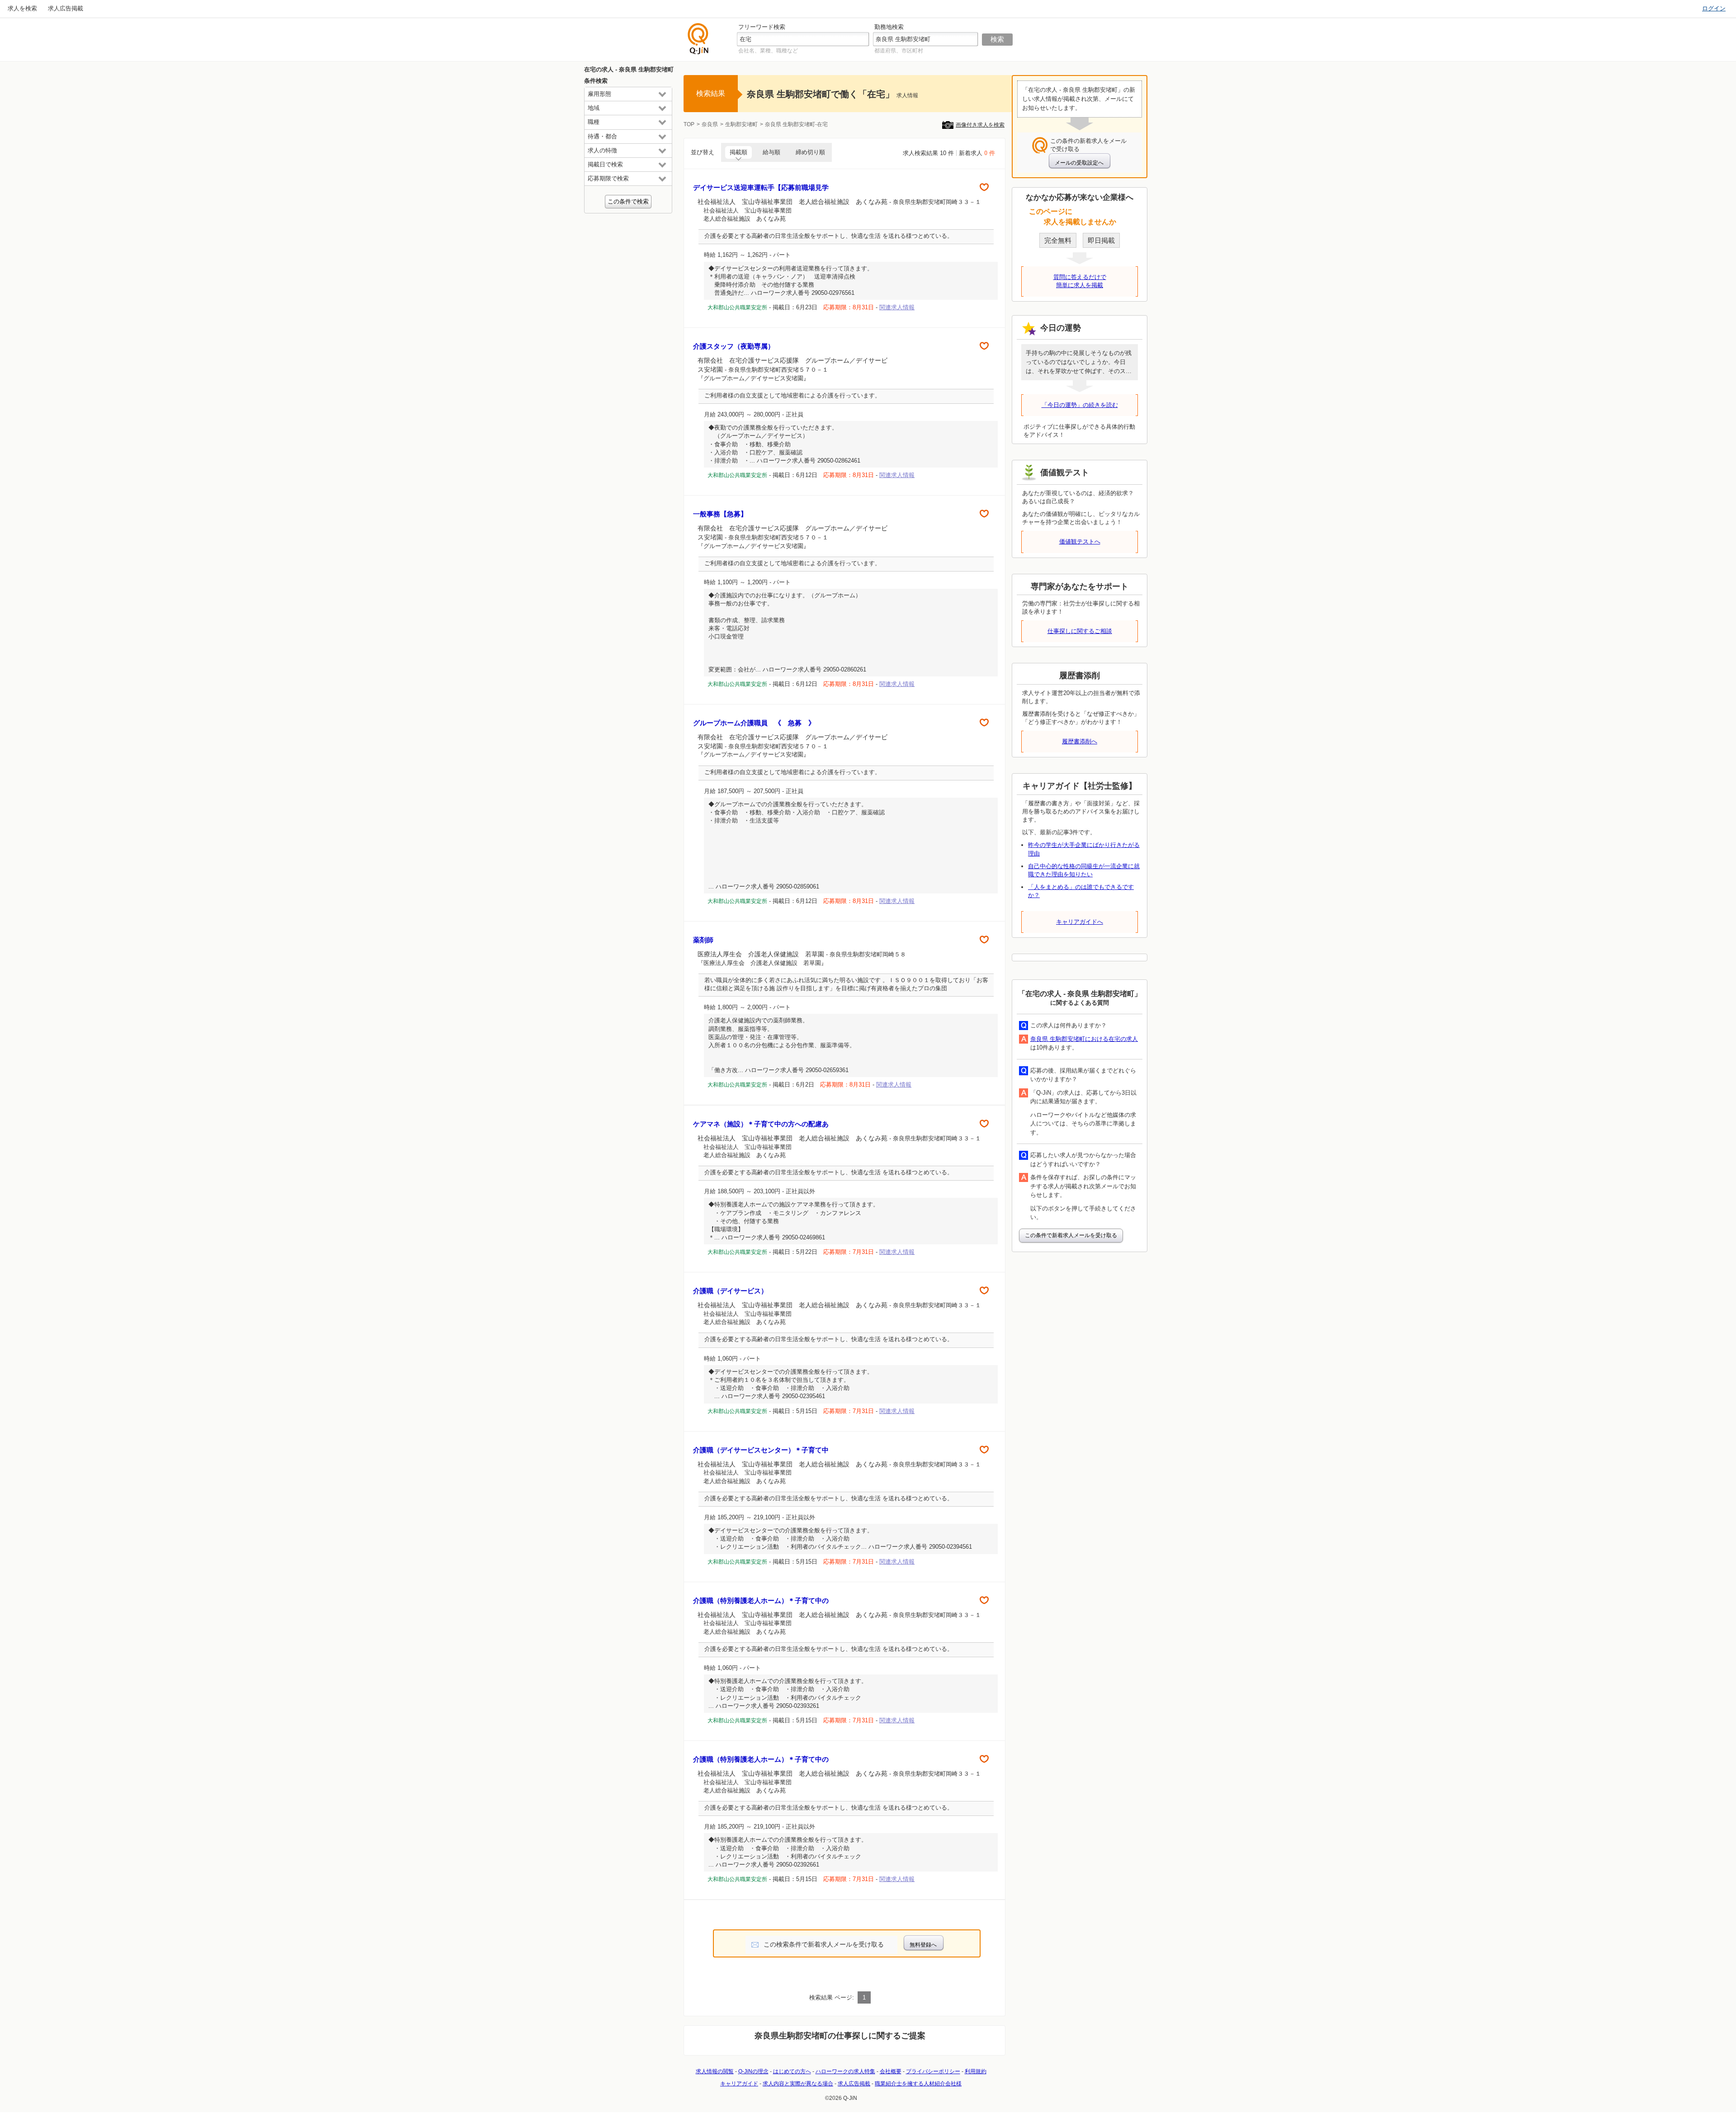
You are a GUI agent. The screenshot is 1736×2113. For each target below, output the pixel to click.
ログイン (1714, 8)
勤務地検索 (889, 27)
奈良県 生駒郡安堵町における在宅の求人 (1084, 1039)
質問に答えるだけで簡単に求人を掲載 (1080, 281)
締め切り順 (810, 152)
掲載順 (738, 152)
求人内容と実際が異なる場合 (798, 2084)
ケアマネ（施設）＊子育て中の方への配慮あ (761, 1124)
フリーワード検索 (762, 27)
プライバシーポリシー (933, 2071)
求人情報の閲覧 (715, 2071)
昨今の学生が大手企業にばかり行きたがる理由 (1084, 849)
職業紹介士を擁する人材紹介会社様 (918, 2084)
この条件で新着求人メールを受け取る (1071, 1235)
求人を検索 (22, 8)
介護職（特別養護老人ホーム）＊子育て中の (761, 1600)
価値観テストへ (1080, 541)
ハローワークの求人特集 (845, 2071)
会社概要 (891, 2071)
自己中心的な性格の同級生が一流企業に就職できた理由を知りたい (1084, 870)
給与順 (771, 152)
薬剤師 (703, 940)
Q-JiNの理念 (753, 2071)
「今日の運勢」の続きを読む (1080, 405)
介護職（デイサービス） (730, 1291)
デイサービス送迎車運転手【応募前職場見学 (761, 187)
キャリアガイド (739, 2084)
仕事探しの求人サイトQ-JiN (698, 39)
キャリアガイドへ (1080, 922)
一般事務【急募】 (720, 514)
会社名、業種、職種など (768, 51)
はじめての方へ (792, 2071)
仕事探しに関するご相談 (1080, 631)
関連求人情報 (897, 307)
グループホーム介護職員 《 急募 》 (754, 723)
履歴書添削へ (1080, 741)
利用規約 (976, 2071)
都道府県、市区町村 (899, 51)
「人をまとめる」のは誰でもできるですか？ (1081, 891)
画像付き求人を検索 (980, 125)
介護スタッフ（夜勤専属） (734, 346)
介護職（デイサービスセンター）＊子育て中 (761, 1450)
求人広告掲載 (66, 8)
